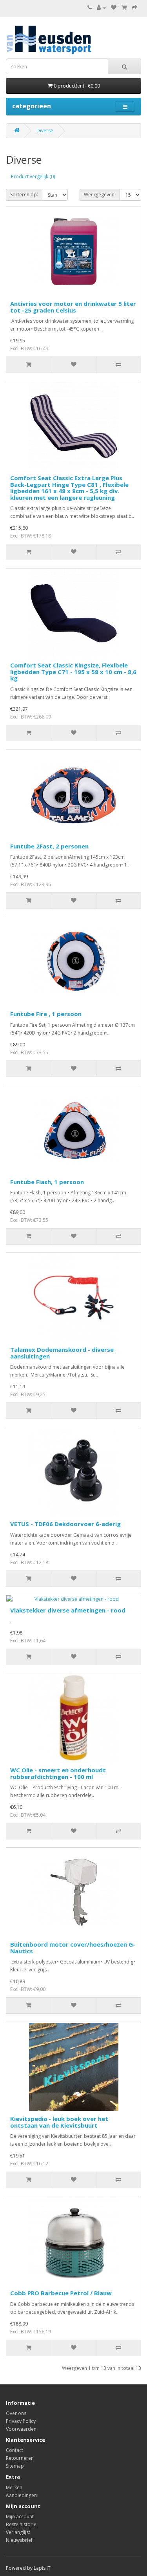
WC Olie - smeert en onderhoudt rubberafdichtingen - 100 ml (58, 1773)
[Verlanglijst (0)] (114, 8)
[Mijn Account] (101, 8)
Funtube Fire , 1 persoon (46, 1014)
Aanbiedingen (21, 2495)
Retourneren (20, 2458)
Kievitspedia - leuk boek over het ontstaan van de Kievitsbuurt (59, 2122)
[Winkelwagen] (124, 8)
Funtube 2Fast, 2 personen (49, 846)
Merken (14, 2487)
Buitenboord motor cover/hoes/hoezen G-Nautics (73, 1948)
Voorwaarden (21, 2429)
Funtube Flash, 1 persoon (47, 1182)
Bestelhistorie (21, 2524)
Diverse (45, 131)
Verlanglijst (18, 2532)
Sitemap (15, 2466)
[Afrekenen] (134, 8)
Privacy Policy (21, 2421)
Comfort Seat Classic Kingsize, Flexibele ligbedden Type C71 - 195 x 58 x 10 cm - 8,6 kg (73, 672)
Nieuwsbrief (19, 2540)
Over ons (16, 2413)
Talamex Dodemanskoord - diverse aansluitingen (62, 1353)
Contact (15, 2450)
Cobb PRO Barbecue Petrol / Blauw (61, 2293)
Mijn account (20, 2517)
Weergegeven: (100, 195)
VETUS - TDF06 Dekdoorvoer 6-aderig (65, 1524)
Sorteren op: (24, 195)
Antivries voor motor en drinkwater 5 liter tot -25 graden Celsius (73, 307)
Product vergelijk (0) (33, 176)
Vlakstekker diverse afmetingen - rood (68, 1610)
